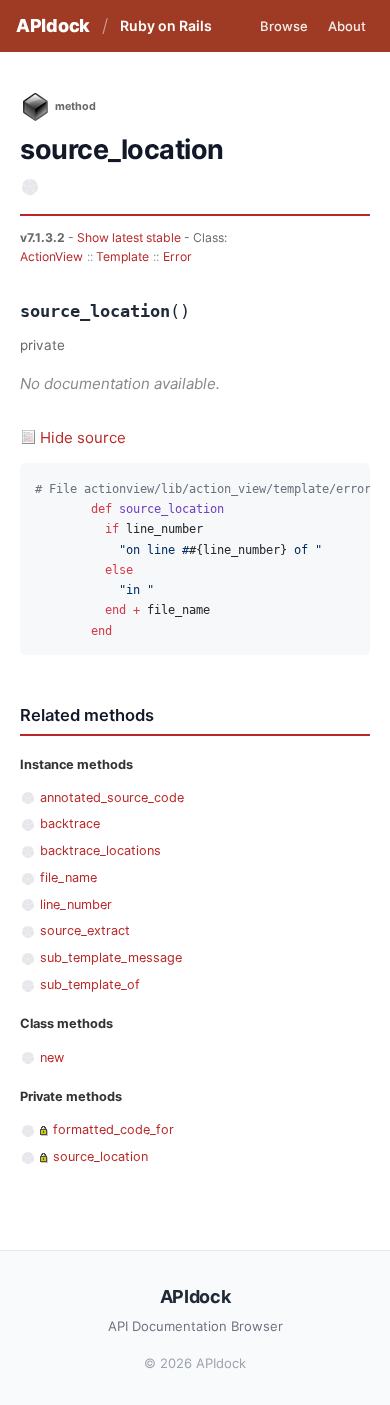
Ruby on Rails (166, 25)
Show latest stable (130, 237)
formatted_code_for (113, 1129)
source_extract (85, 930)
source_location (100, 1156)
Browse (284, 26)
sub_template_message (111, 957)
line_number (76, 904)
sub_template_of (90, 984)
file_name (68, 877)
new (52, 1057)
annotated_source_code (112, 797)
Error (177, 256)
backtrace (70, 823)
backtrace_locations (100, 850)
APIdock (53, 25)
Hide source (83, 437)
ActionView (51, 256)
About (347, 26)
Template (122, 256)
